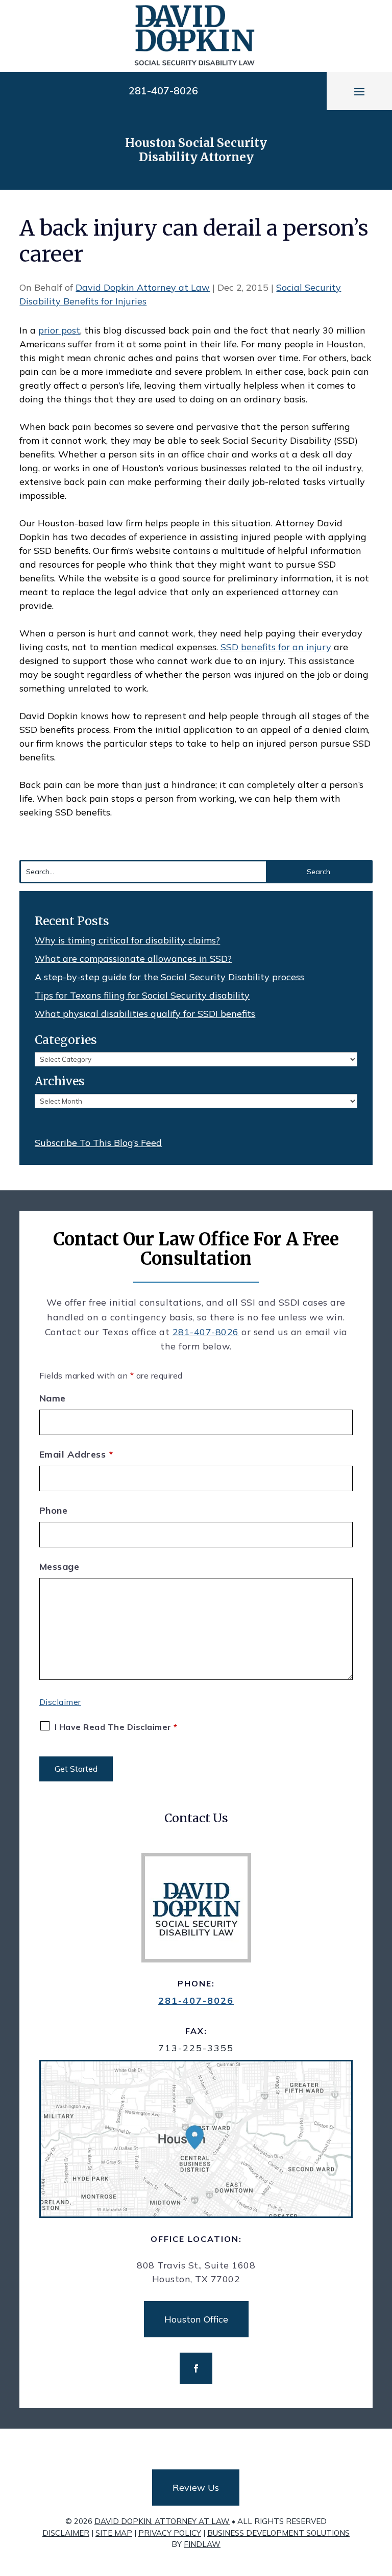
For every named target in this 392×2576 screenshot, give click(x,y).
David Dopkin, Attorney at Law (162, 2521)
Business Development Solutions (278, 2533)
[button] (359, 91)
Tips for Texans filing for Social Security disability (142, 995)
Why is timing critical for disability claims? (127, 940)
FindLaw (202, 2544)
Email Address (76, 1454)
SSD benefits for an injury (276, 647)
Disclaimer (60, 1702)
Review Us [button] (196, 2488)
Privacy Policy (170, 2533)
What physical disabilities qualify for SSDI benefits (145, 1014)
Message (59, 1566)
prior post (59, 330)
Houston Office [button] (196, 2319)
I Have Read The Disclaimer (116, 1727)
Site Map (114, 2533)
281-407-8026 (163, 91)
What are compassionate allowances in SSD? (133, 959)
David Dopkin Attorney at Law (143, 287)
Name (53, 1398)
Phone (54, 1510)
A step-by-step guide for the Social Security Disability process (169, 977)
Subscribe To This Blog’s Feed (98, 1143)
